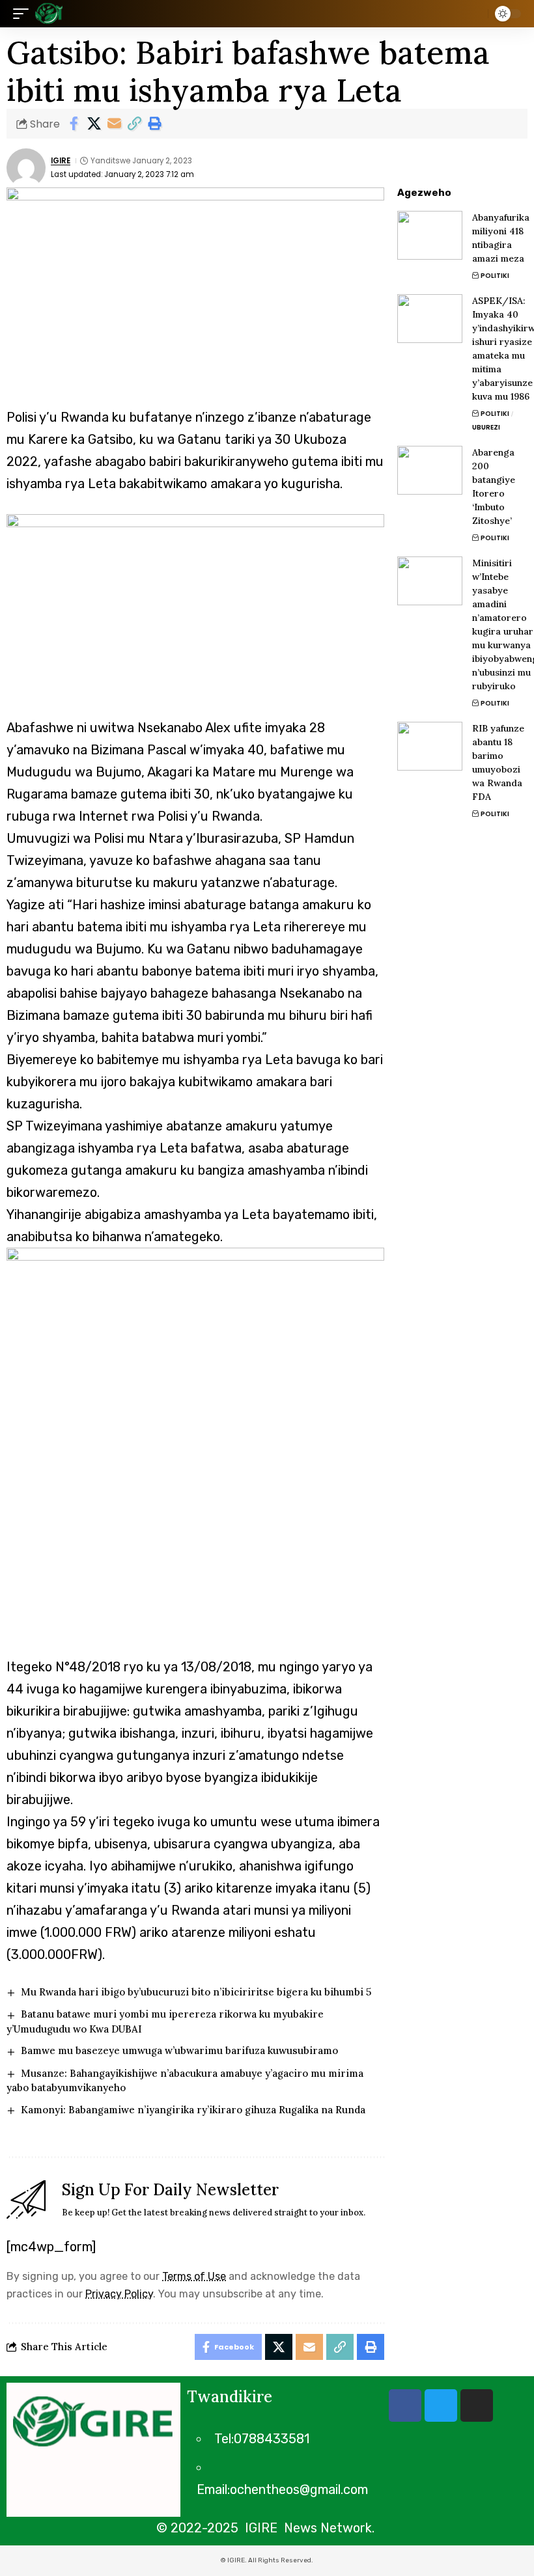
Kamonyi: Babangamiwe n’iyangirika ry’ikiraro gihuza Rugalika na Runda (193, 2110)
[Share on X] (94, 124)
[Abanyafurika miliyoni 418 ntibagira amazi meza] (430, 235)
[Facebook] (405, 2405)
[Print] (154, 124)
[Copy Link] (134, 124)
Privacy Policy (119, 2294)
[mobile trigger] (24, 14)
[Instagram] (477, 2405)
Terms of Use (194, 2276)
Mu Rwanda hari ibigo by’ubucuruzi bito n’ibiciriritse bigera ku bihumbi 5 (196, 1992)
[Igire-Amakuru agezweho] (49, 14)
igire (61, 161)
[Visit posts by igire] (26, 168)
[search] (475, 14)
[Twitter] (441, 2405)
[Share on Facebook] (74, 124)
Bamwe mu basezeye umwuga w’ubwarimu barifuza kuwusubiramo (179, 2050)
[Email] (114, 124)
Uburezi (486, 427)
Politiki (495, 276)
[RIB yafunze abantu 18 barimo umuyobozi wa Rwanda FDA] (430, 746)
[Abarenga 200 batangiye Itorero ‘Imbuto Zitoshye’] (430, 470)
